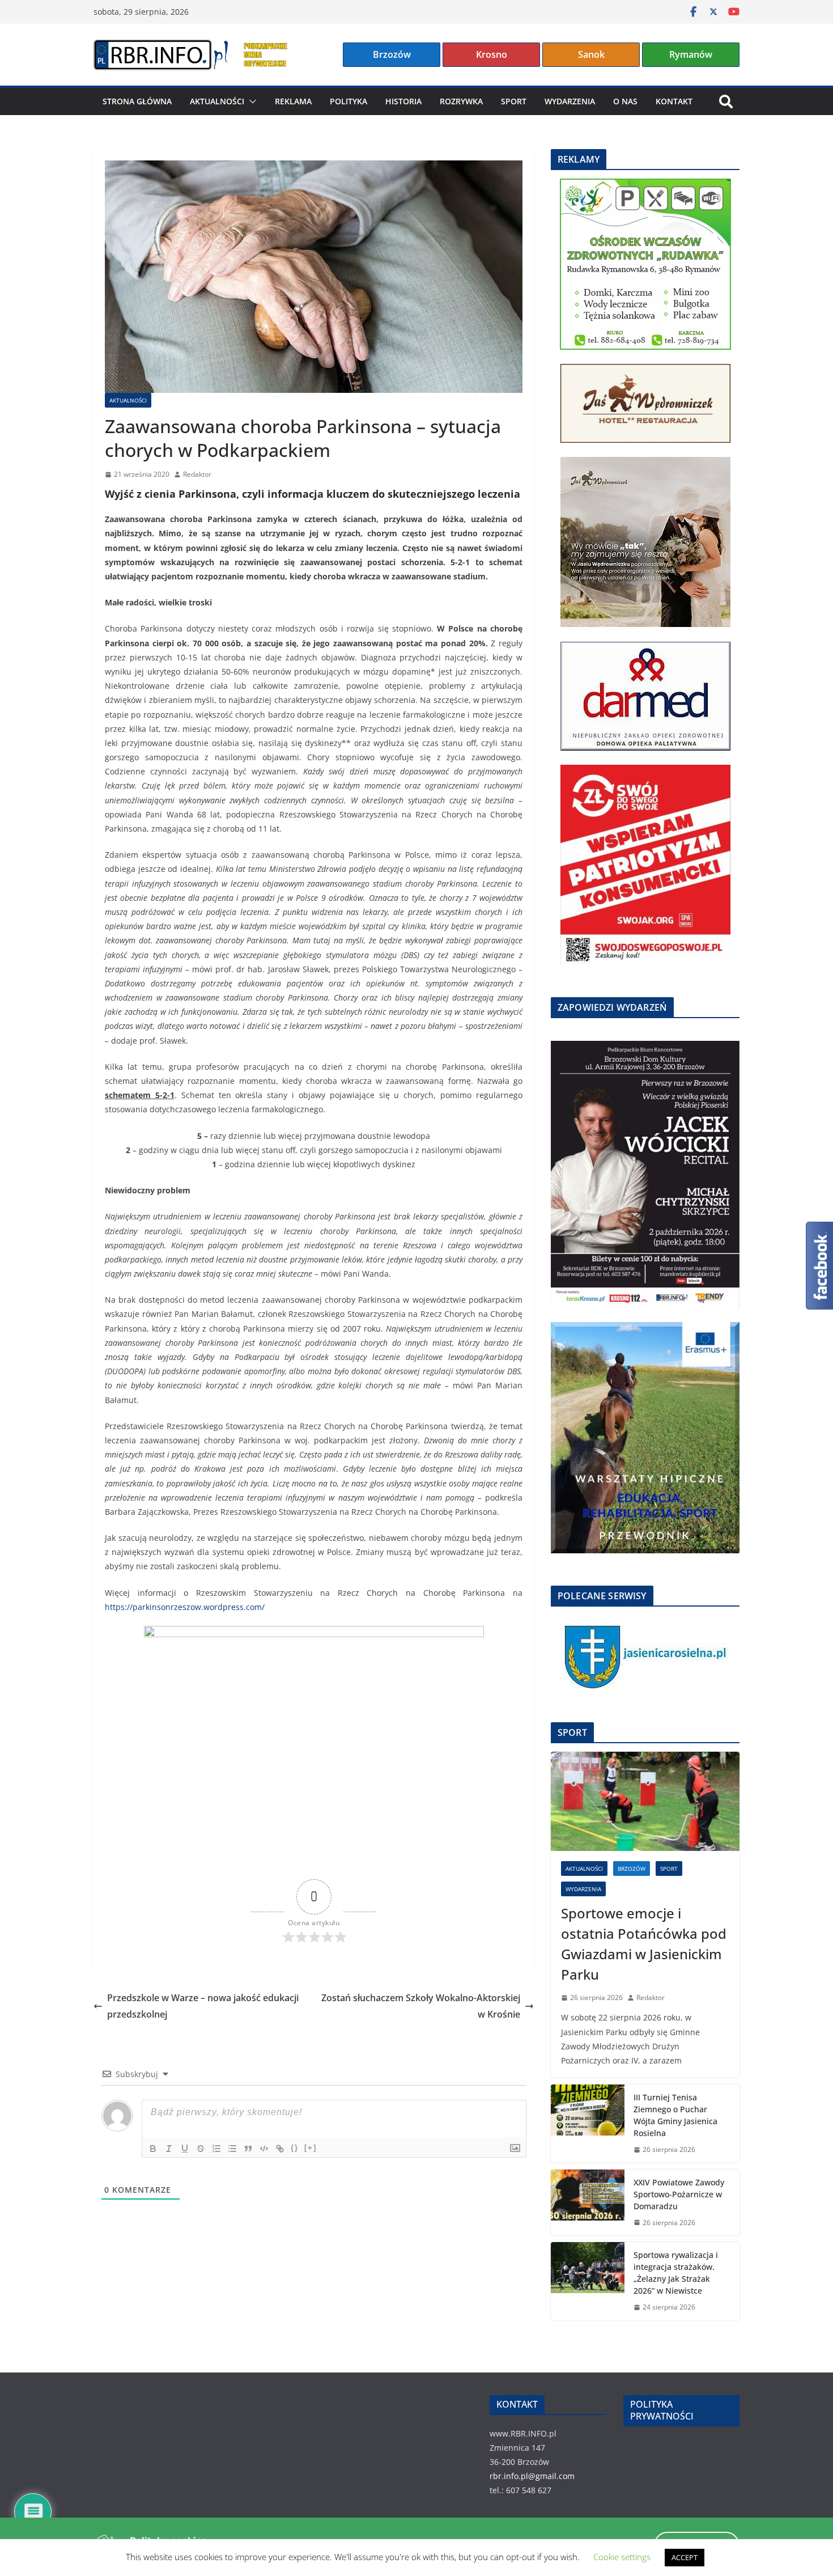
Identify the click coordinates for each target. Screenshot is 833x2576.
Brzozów (392, 54)
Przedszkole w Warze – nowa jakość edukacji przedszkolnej (203, 2006)
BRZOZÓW (632, 1869)
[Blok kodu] (264, 2149)
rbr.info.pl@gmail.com (532, 2476)
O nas (625, 101)
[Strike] (201, 2149)
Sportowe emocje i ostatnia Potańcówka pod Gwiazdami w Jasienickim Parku (644, 1944)
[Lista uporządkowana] (216, 2149)
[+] (311, 2148)
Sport (514, 101)
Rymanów (691, 54)
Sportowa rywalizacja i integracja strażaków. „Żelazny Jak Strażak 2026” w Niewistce (676, 2273)
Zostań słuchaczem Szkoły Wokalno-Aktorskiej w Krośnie (421, 2006)
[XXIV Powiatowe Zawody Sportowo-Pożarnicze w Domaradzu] (588, 2203)
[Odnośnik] (280, 2149)
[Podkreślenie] (185, 2149)
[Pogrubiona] (153, 2149)
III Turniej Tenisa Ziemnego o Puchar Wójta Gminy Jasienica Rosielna (675, 2115)
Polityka (348, 101)
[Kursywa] (169, 2149)
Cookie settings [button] (622, 2557)
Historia (403, 101)
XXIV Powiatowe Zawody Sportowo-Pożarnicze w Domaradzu (679, 2194)
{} (295, 2148)
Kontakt (674, 101)
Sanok (591, 54)
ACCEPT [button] (685, 2557)
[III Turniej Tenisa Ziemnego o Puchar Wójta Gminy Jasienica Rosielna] (588, 2124)
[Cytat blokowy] (248, 2149)
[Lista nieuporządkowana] (232, 2149)
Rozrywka (461, 101)
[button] (250, 101)
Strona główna (137, 101)
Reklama (293, 101)
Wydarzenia (570, 101)
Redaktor (197, 474)
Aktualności (217, 101)
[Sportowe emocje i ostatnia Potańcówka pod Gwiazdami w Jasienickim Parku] (645, 1801)
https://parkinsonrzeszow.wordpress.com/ (185, 1607)
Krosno (492, 54)
